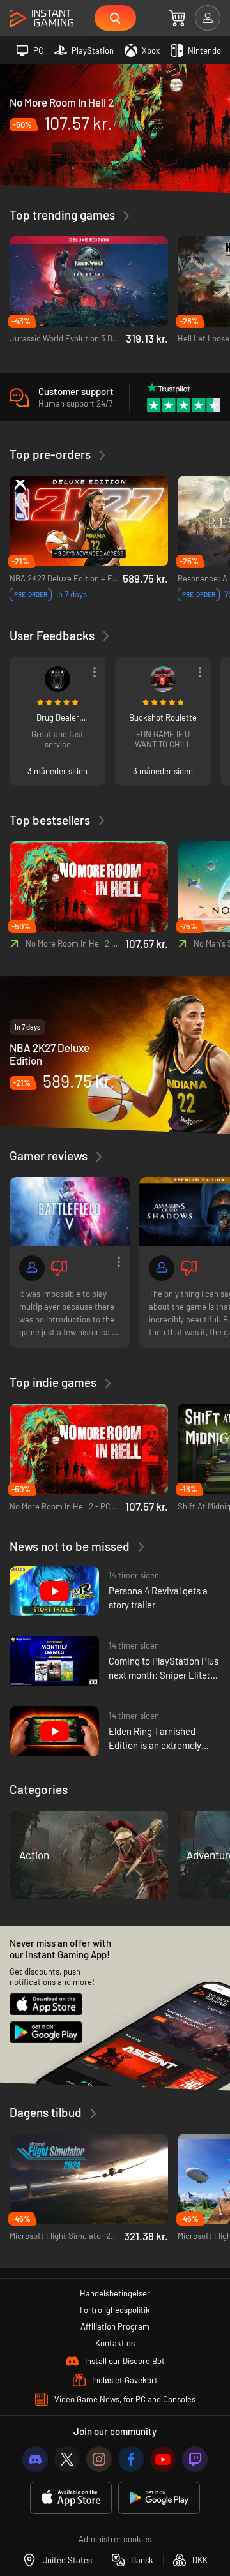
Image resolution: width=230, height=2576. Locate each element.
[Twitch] (195, 2459)
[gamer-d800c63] (32, 1268)
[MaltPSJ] (57, 679)
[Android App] (159, 2498)
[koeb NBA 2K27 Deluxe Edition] (115, 1054)
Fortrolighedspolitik (115, 2310)
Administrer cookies (115, 2539)
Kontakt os (115, 2343)
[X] (67, 2459)
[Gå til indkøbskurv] (177, 18)
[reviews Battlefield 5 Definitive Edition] (70, 1211)
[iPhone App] (71, 2498)
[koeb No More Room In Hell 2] (115, 128)
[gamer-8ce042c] (162, 1268)
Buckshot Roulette (163, 717)
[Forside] (42, 19)
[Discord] (35, 2459)
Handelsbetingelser (115, 2293)
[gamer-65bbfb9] (163, 679)
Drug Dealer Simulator (58, 717)
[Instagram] (99, 2459)
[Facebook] (131, 2459)
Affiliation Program (115, 2326)
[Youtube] (163, 2459)
